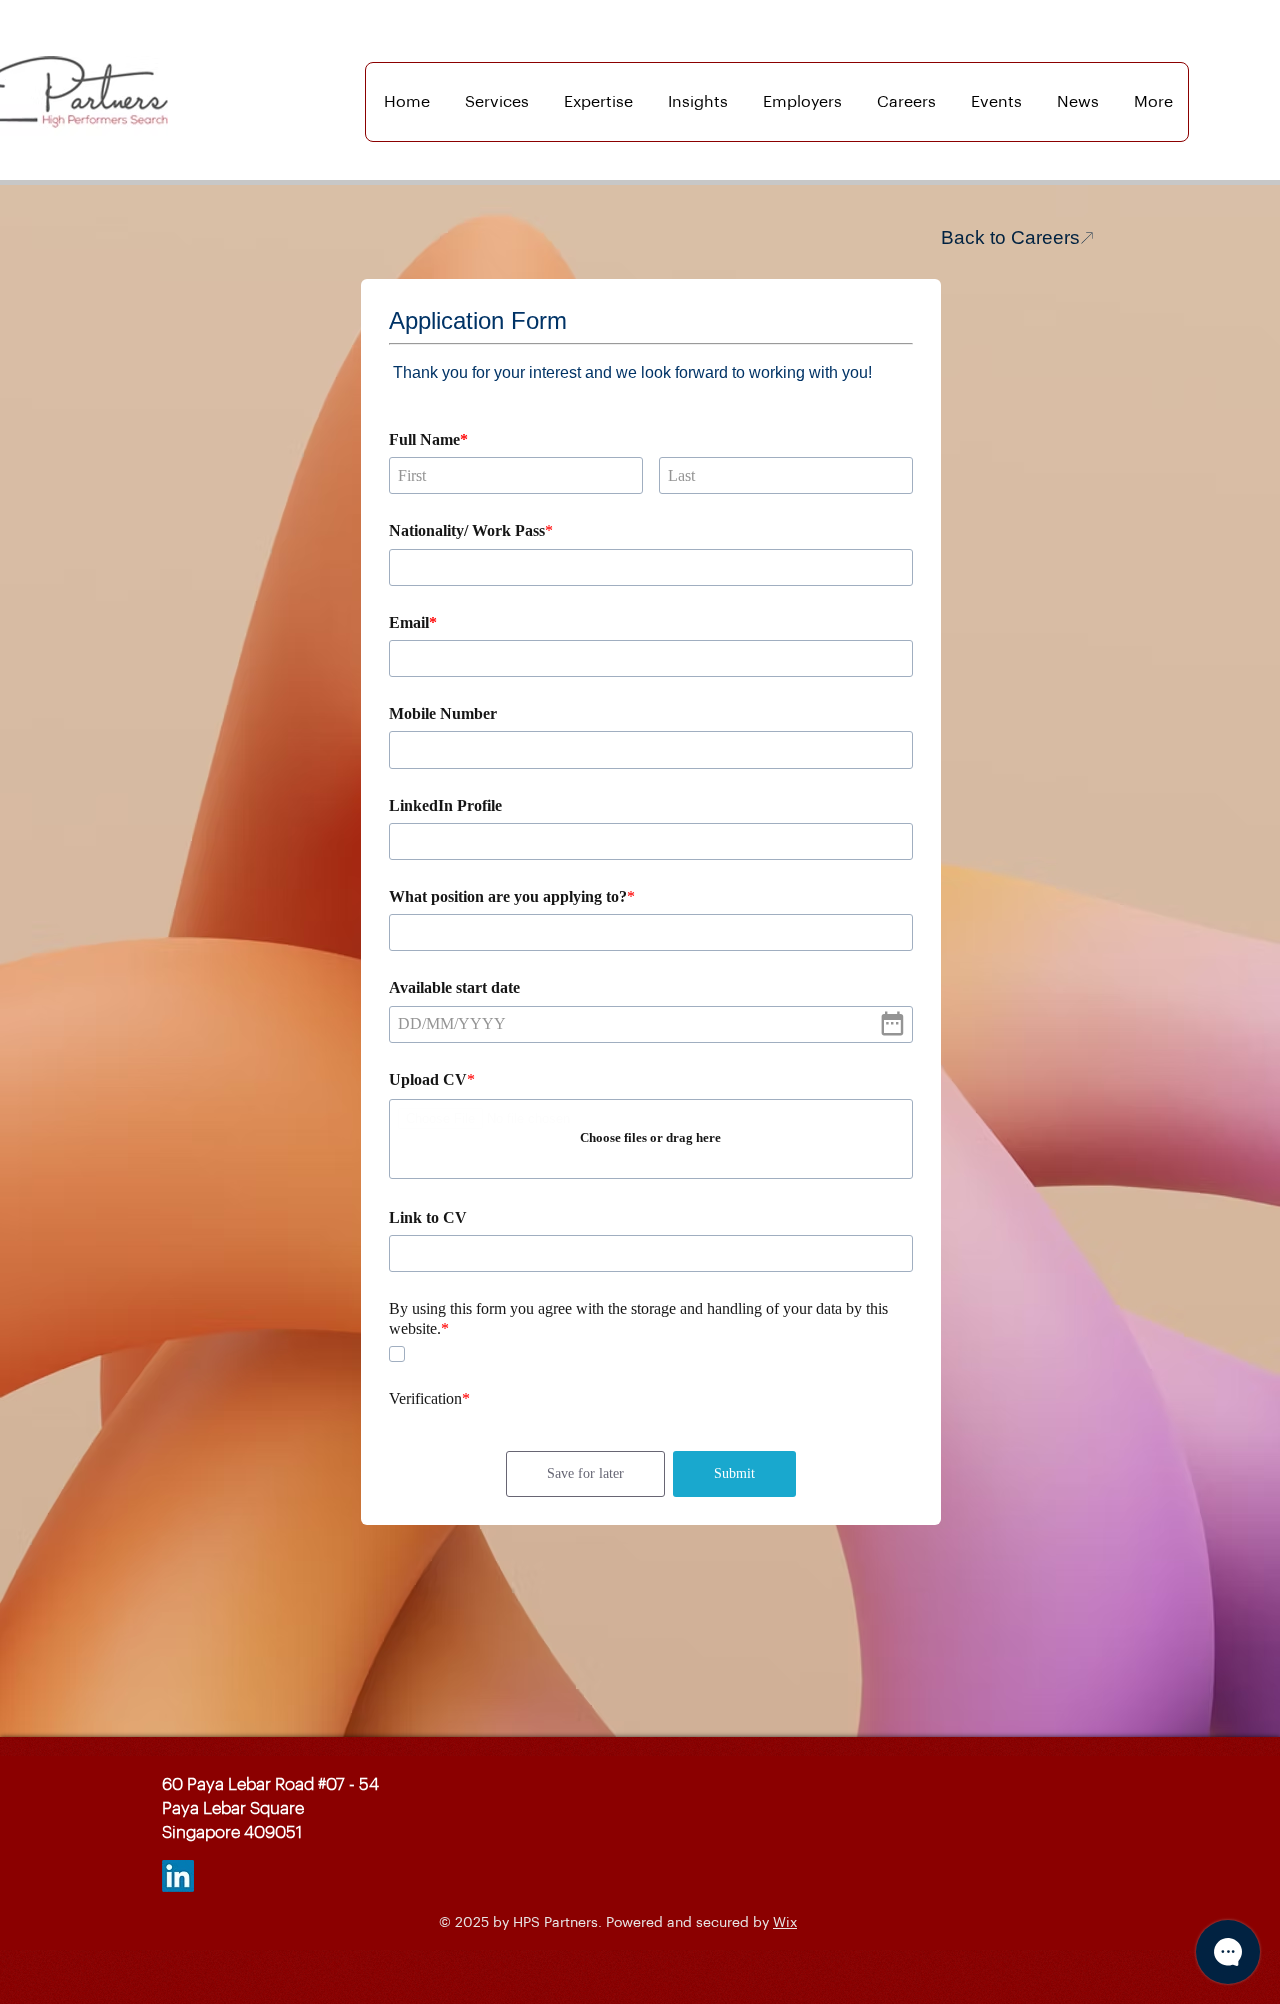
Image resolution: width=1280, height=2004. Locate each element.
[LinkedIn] (178, 1876)
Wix (785, 1923)
